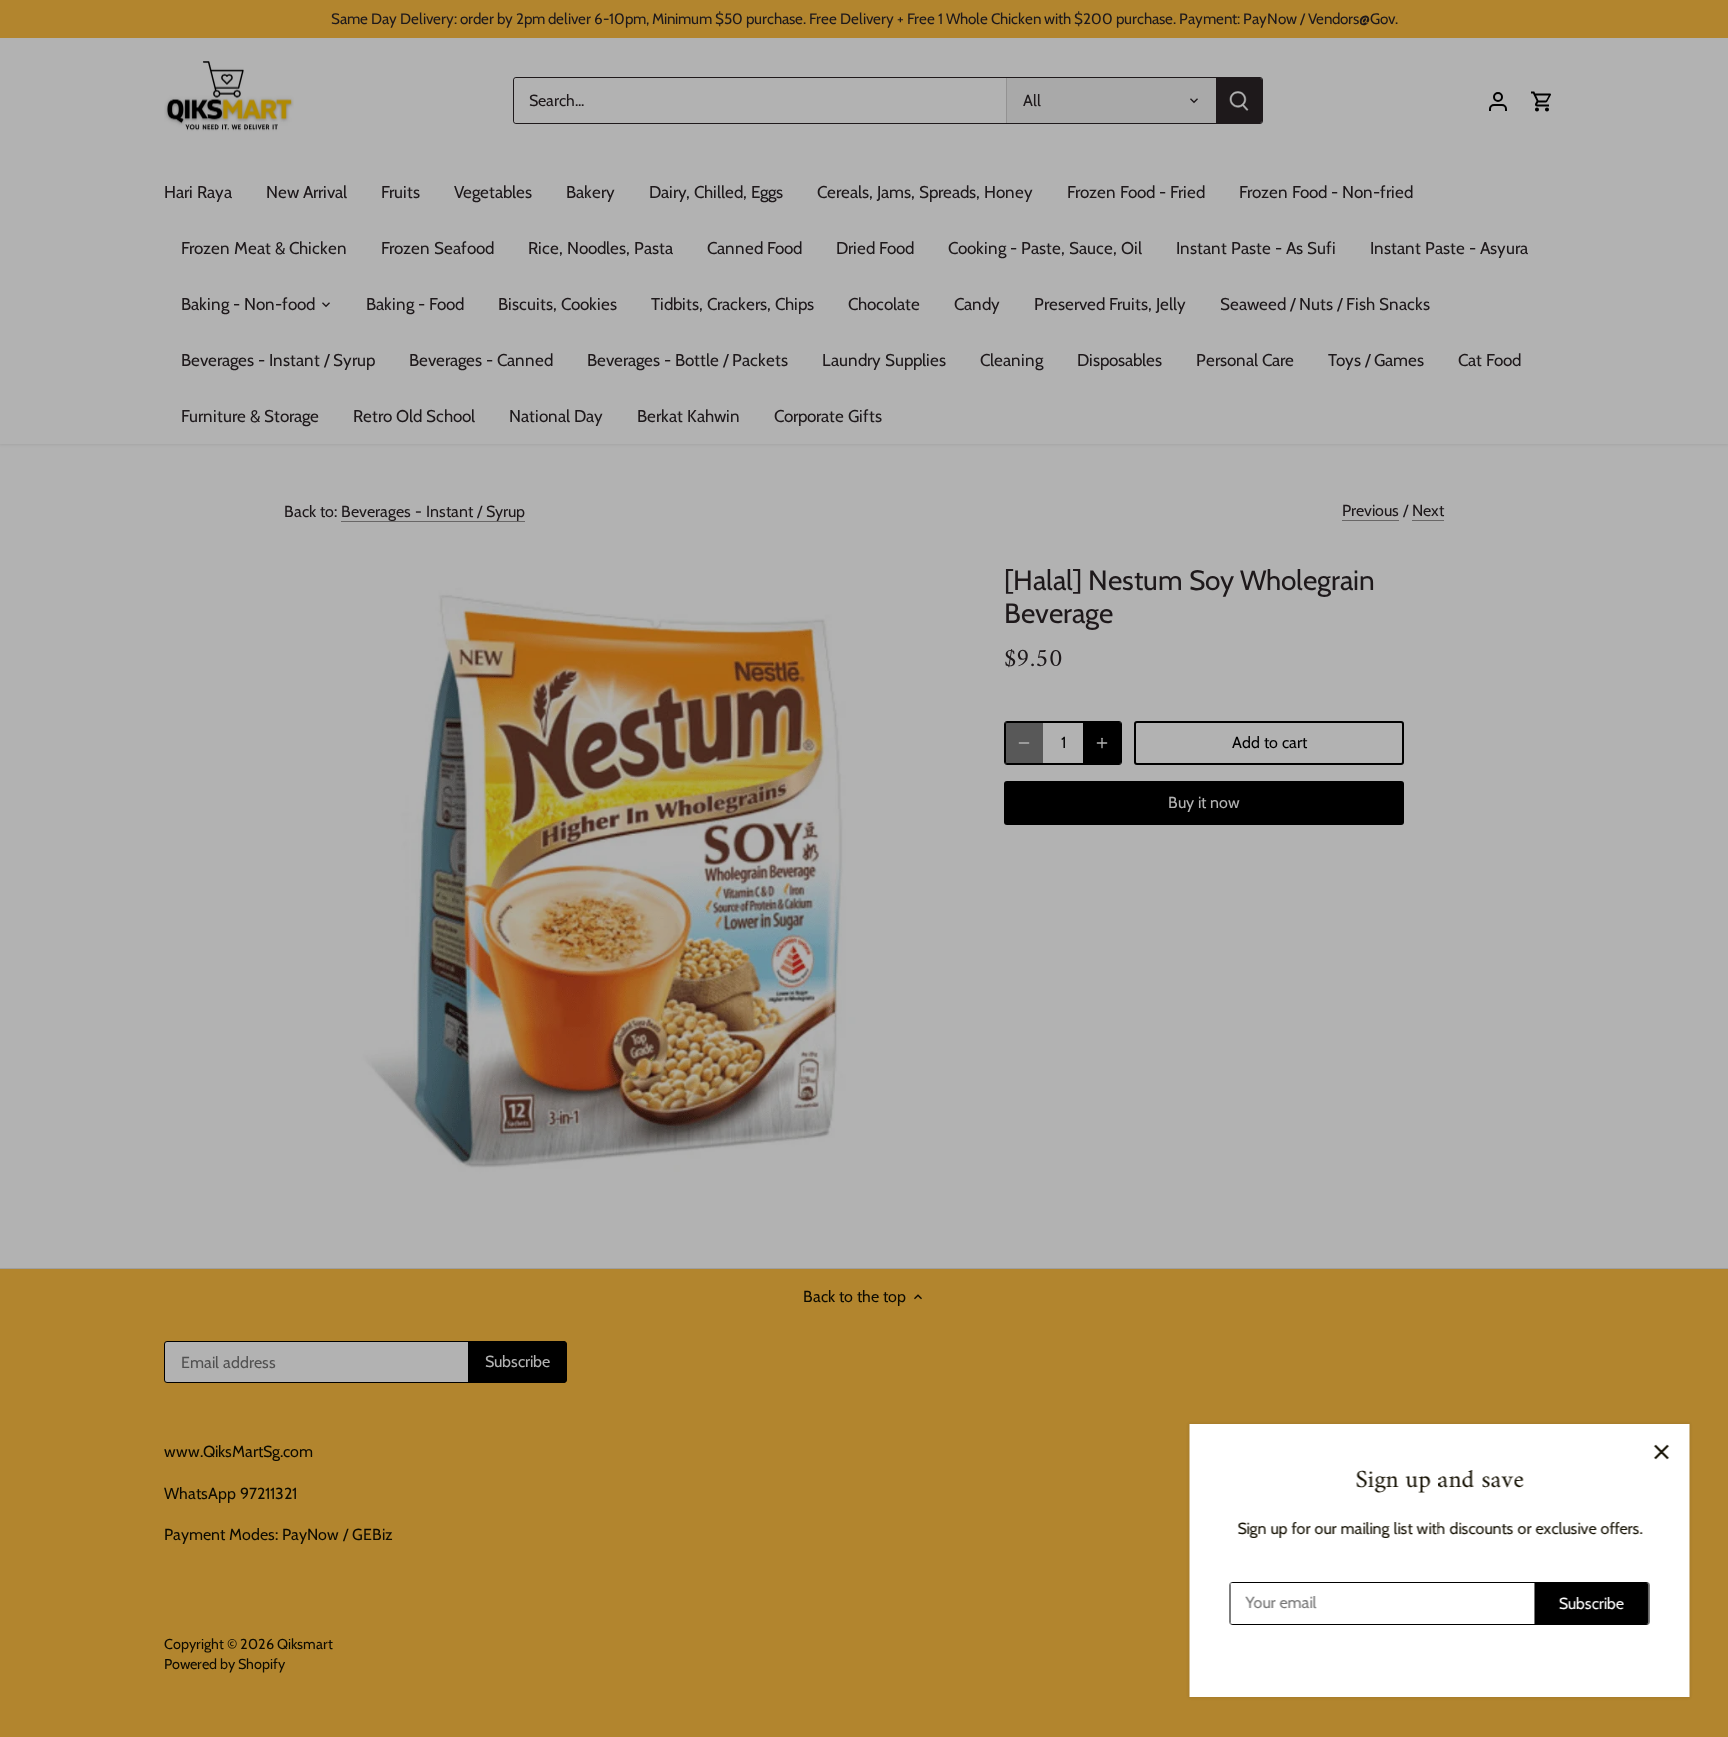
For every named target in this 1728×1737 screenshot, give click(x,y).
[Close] (1660, 1452)
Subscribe (1590, 1603)
